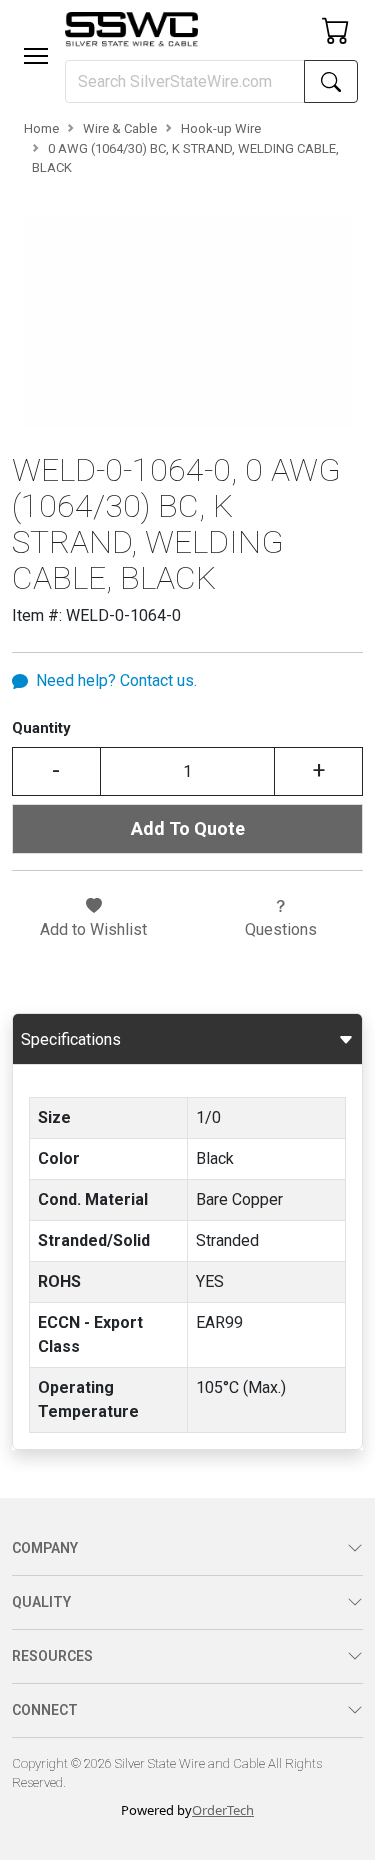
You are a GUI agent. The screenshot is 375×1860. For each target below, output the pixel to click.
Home (41, 128)
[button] (36, 56)
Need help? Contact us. (116, 680)
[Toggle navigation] (36, 56)
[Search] (331, 81)
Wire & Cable (120, 128)
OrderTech (223, 1810)
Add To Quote (188, 828)
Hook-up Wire (221, 128)
